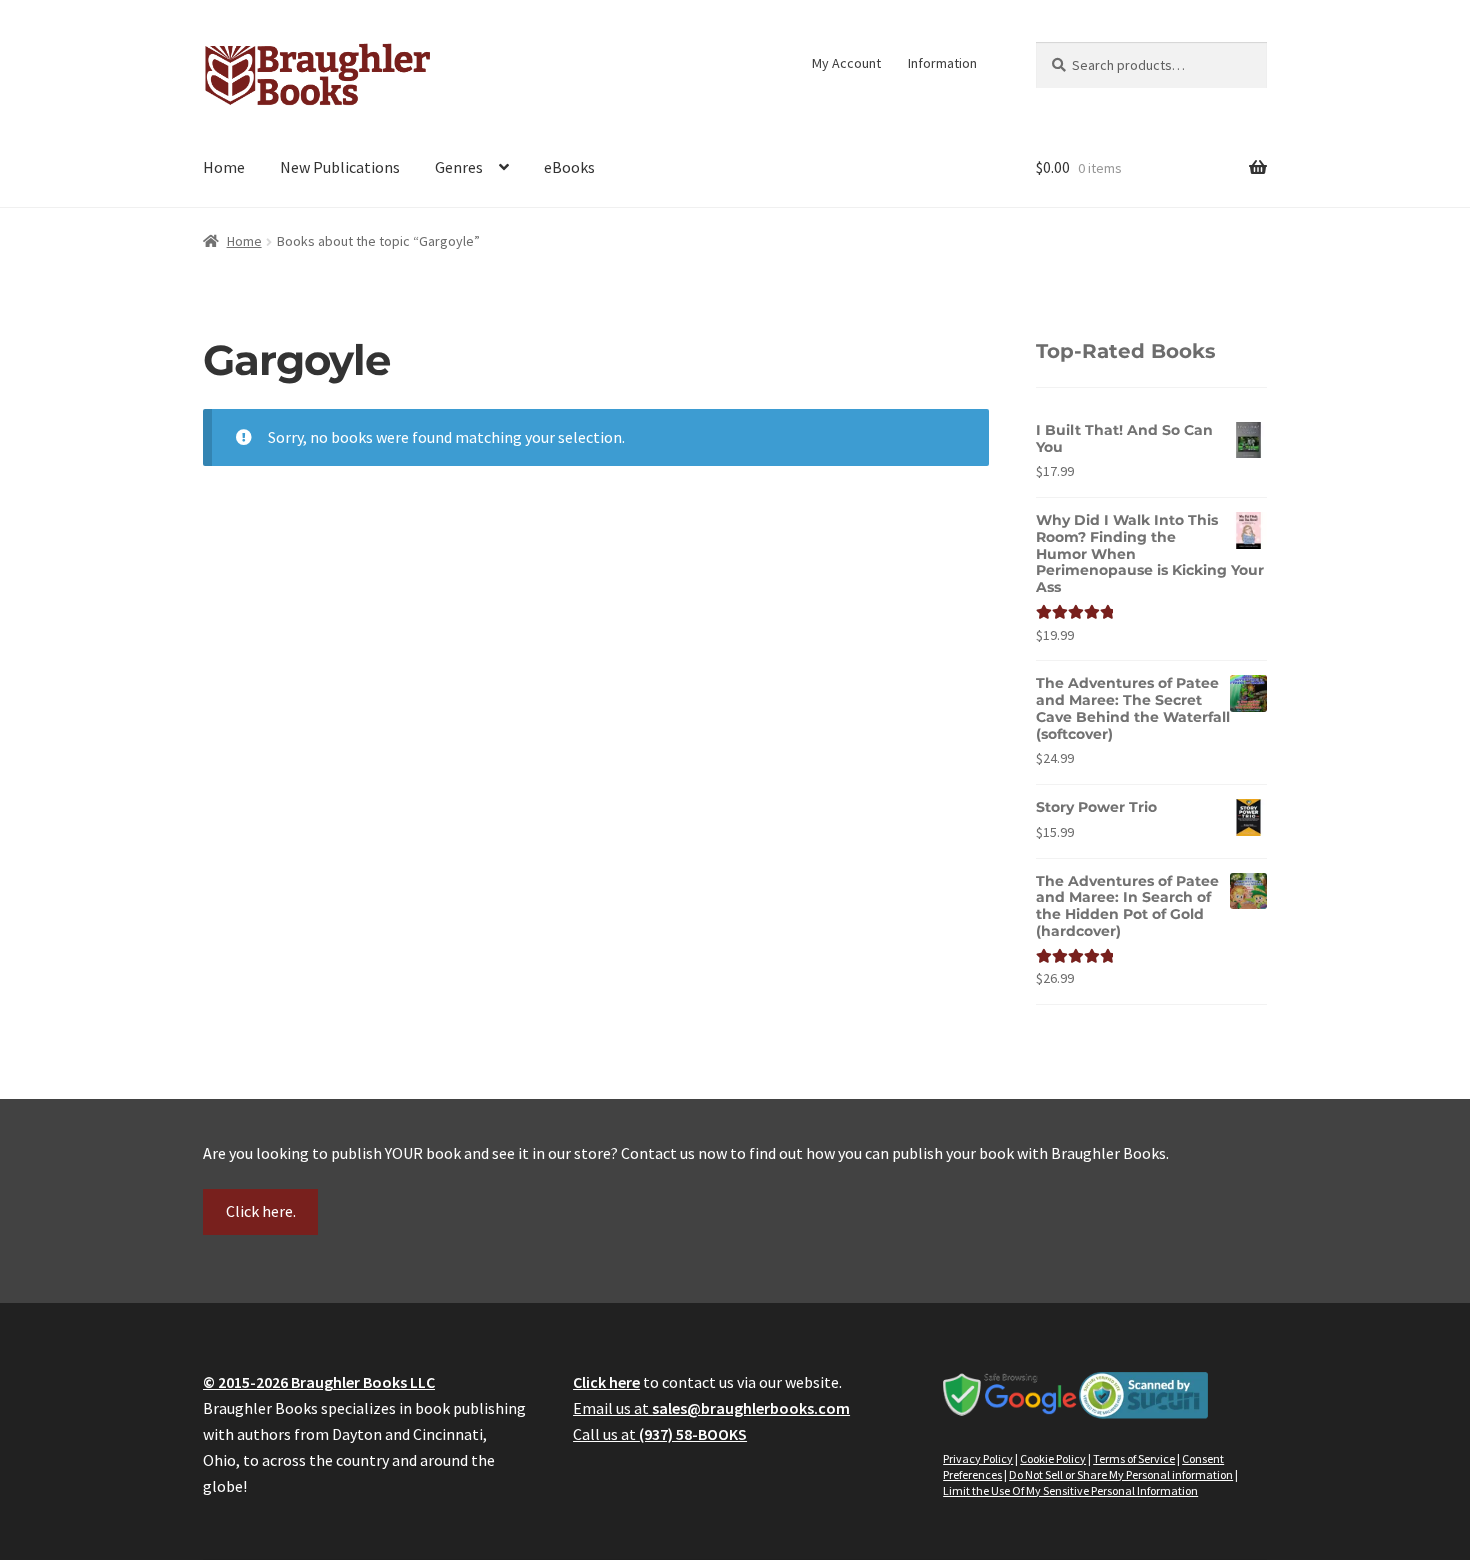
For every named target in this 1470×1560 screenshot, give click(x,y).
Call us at (660, 1434)
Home (224, 167)
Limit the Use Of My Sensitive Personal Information (1070, 1490)
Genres (459, 167)
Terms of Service (1134, 1458)
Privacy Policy (978, 1458)
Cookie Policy (1053, 1458)
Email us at (711, 1408)
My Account (846, 63)
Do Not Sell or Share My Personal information (1121, 1474)
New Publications (340, 167)
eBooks (569, 167)
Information (942, 63)
